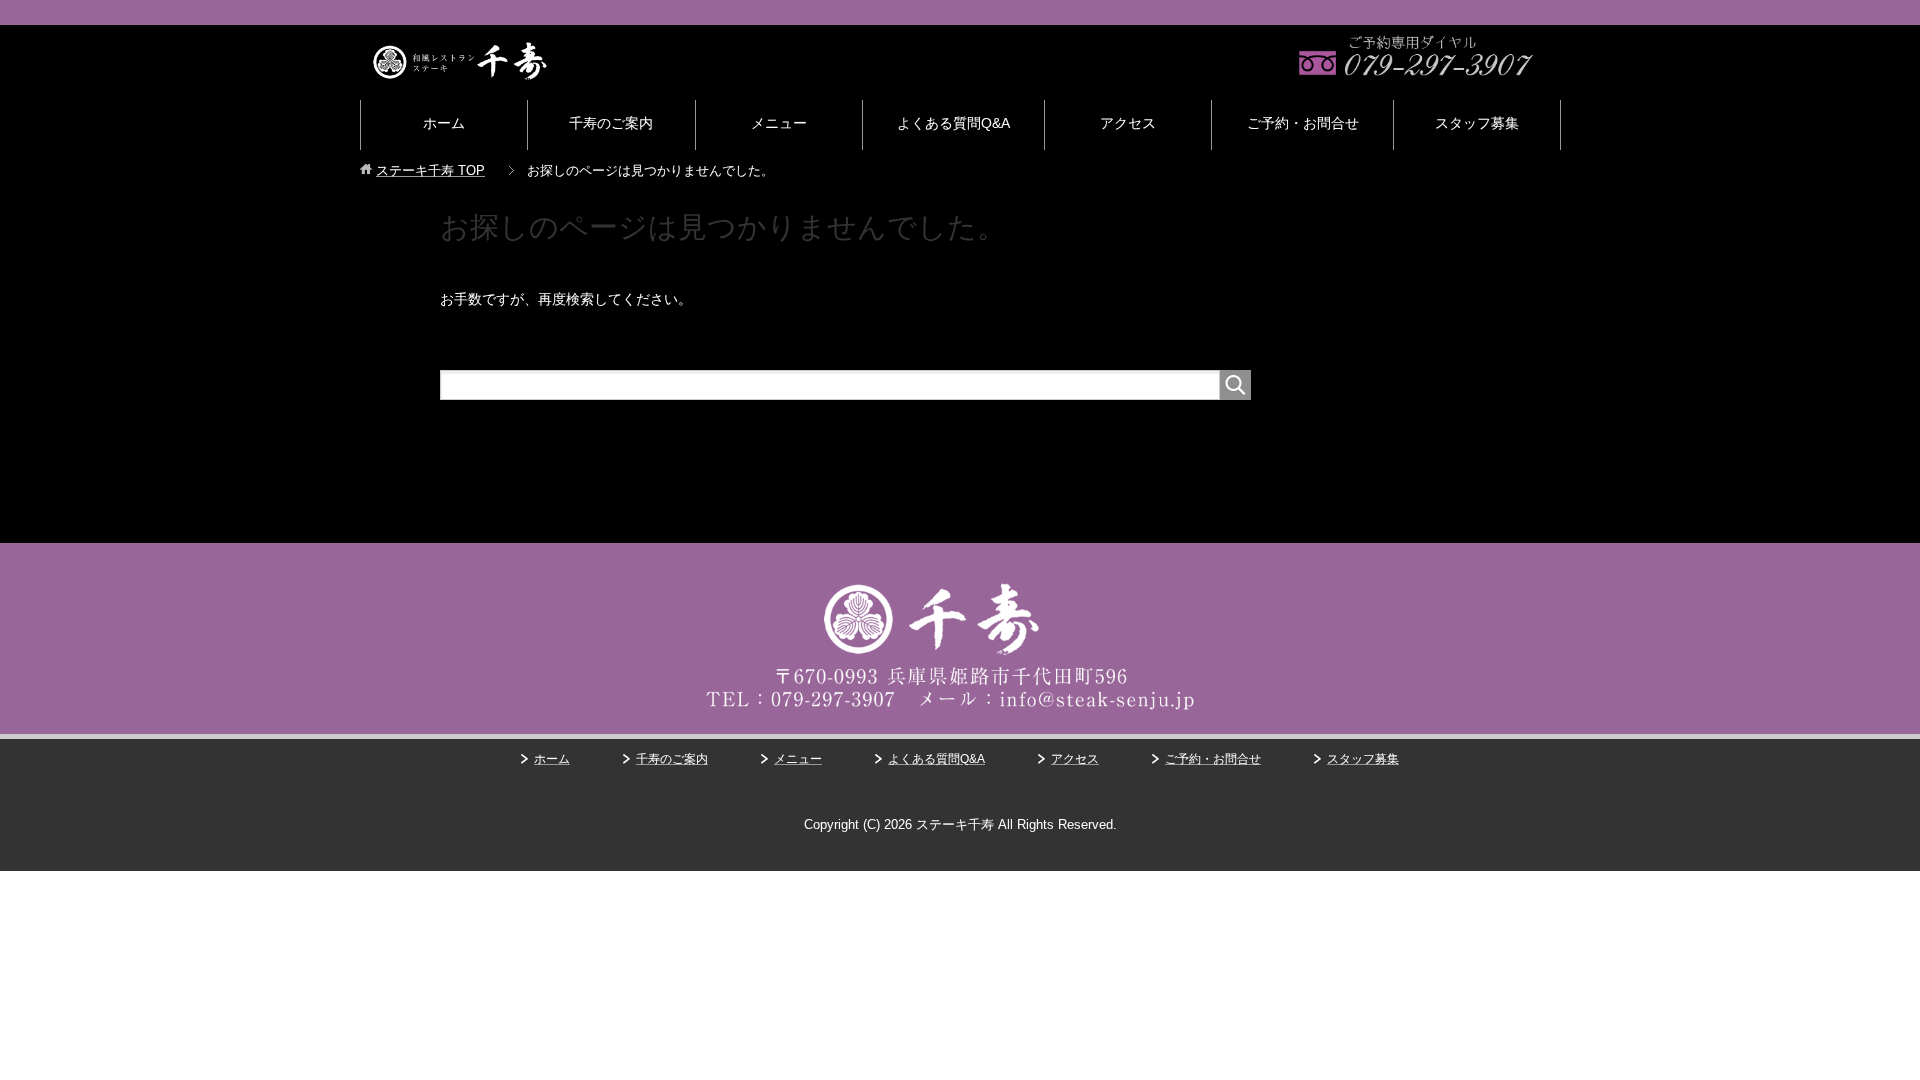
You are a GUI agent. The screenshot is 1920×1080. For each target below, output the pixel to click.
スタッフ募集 (1477, 123)
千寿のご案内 (611, 123)
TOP (430, 170)
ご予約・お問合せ (1303, 123)
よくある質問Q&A (953, 123)
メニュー (779, 123)
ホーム (444, 123)
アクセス (1128, 123)
